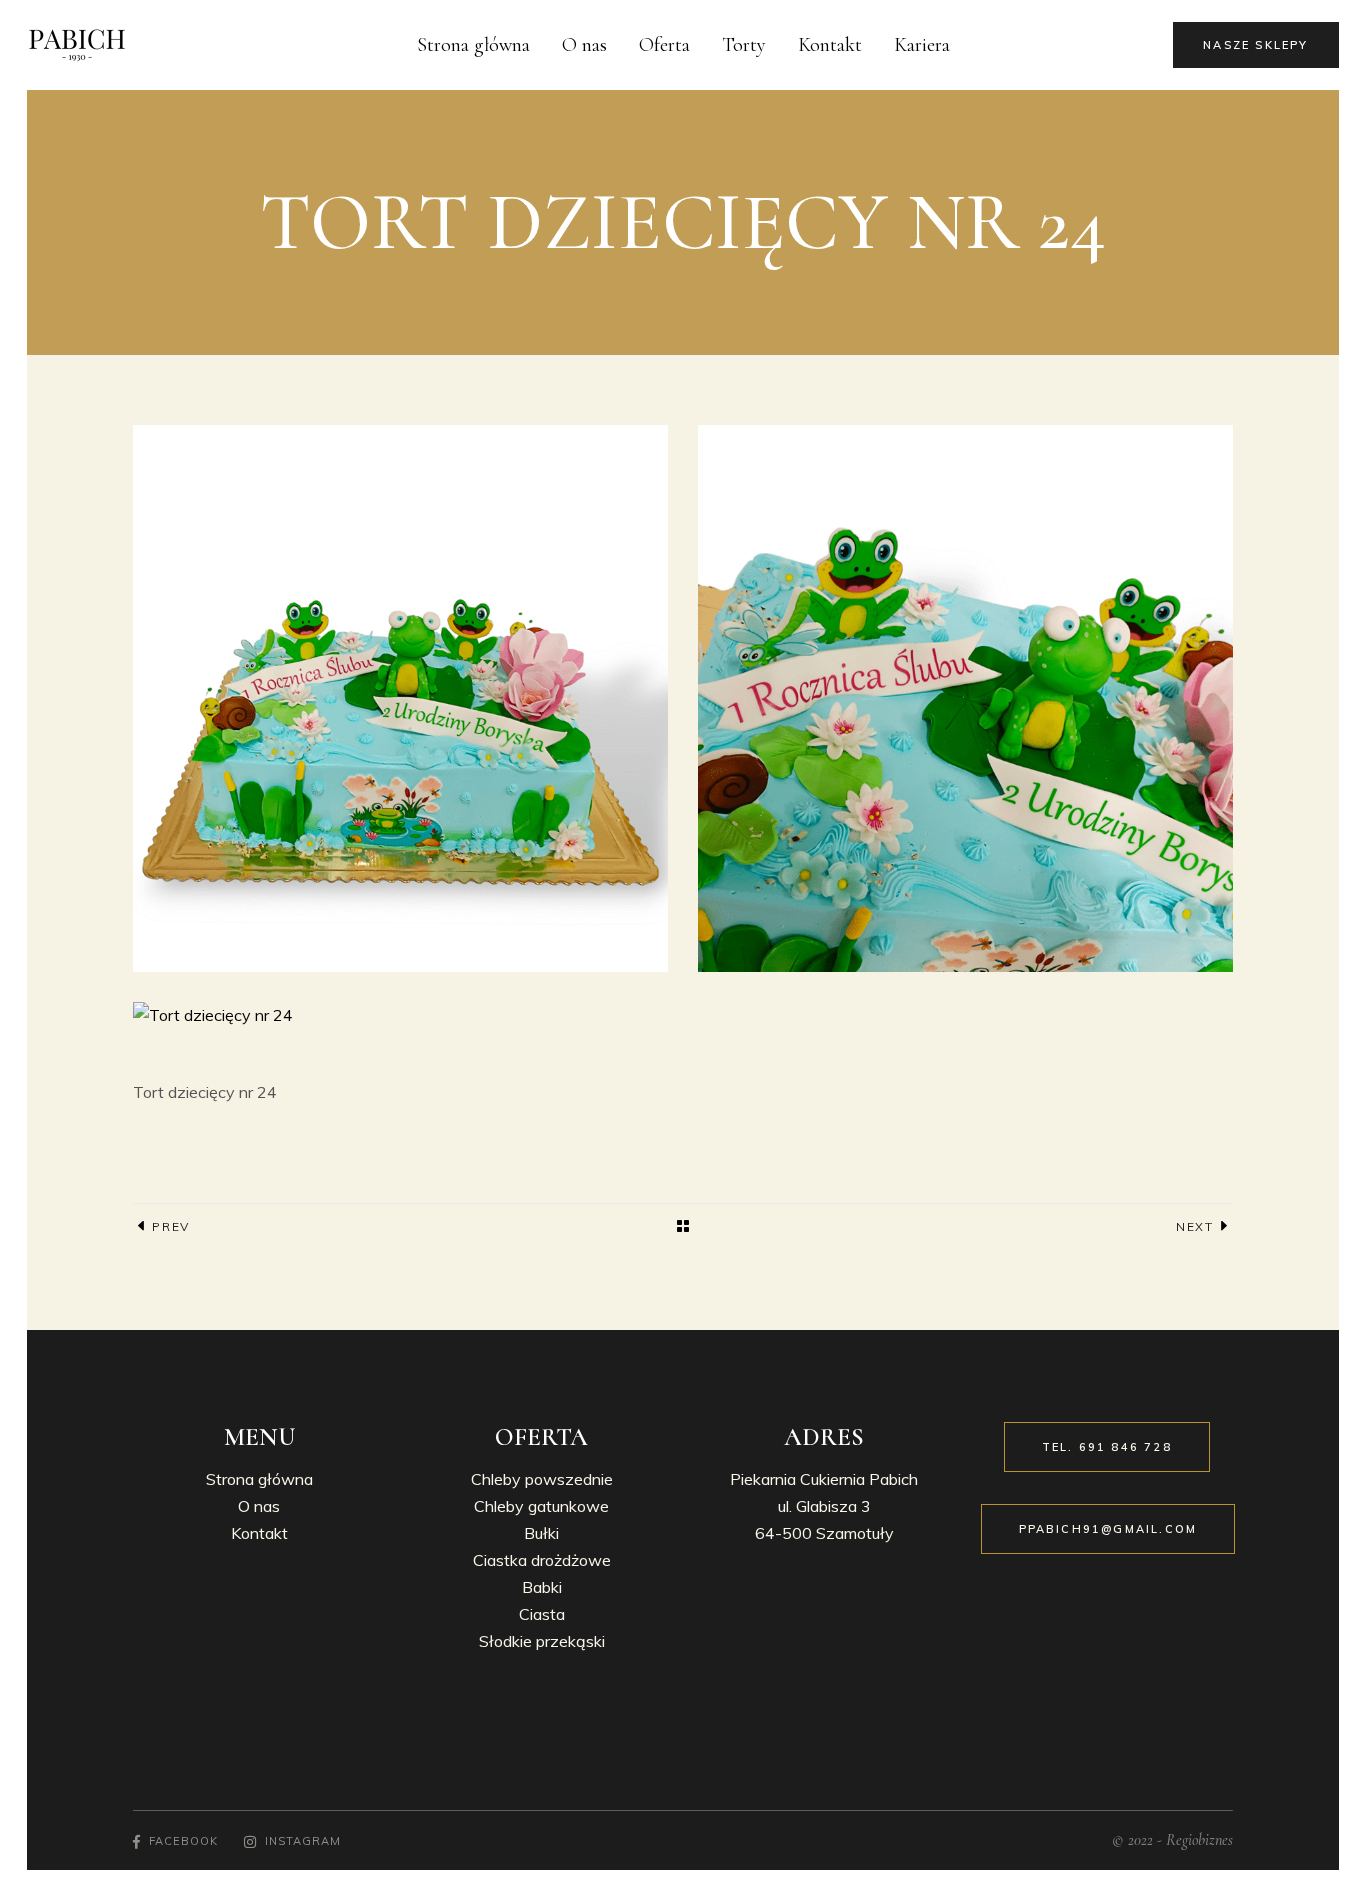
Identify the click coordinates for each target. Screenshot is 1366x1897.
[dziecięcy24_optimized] (400, 698)
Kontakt (259, 1533)
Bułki (541, 1533)
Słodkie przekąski (542, 1641)
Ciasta (542, 1614)
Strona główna (259, 1479)
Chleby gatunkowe (541, 1506)
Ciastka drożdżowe (542, 1560)
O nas (259, 1506)
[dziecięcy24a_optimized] (965, 698)
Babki (542, 1587)
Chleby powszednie (542, 1479)
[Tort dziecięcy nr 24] (400, 1015)
